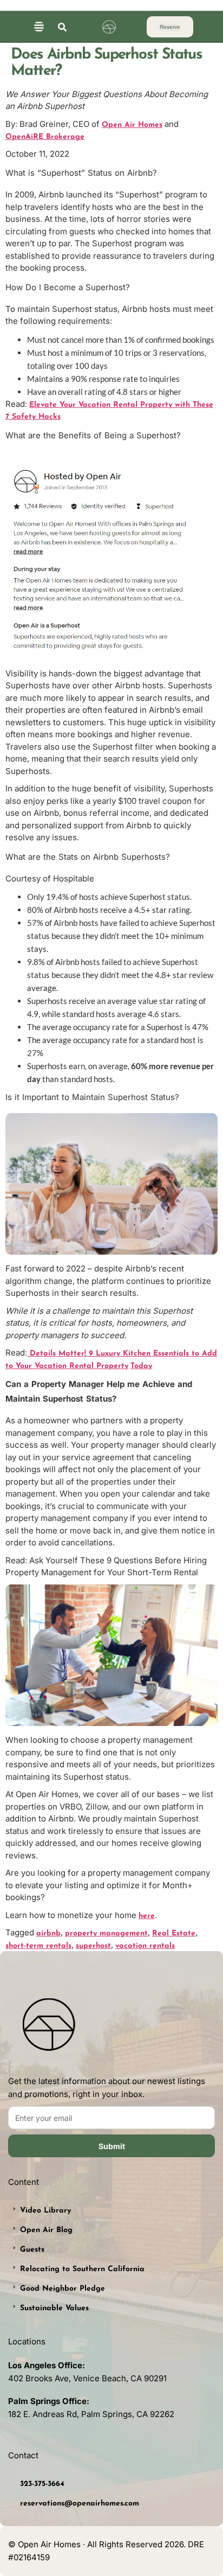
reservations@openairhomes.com (80, 2504)
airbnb (48, 1933)
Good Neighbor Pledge (63, 2289)
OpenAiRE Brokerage (45, 137)
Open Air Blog (46, 2230)
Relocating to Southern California (82, 2269)
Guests (32, 2250)
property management (106, 1933)
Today (141, 1366)
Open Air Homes (132, 125)
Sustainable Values (54, 2308)
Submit (112, 2146)
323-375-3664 (42, 2484)
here (147, 1916)
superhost (93, 1946)
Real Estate (174, 1933)
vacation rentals (145, 1946)
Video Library (45, 2211)
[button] (39, 27)
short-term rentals (38, 1946)
